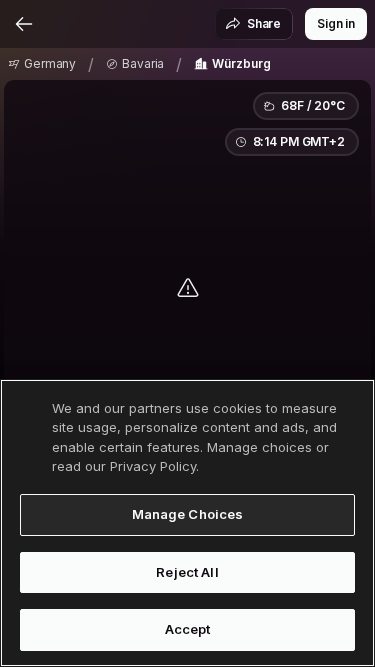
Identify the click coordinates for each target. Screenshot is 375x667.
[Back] (24, 24)
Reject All (187, 572)
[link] (42, 64)
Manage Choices (188, 514)
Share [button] (264, 23)
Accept (188, 629)
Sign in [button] (336, 23)
